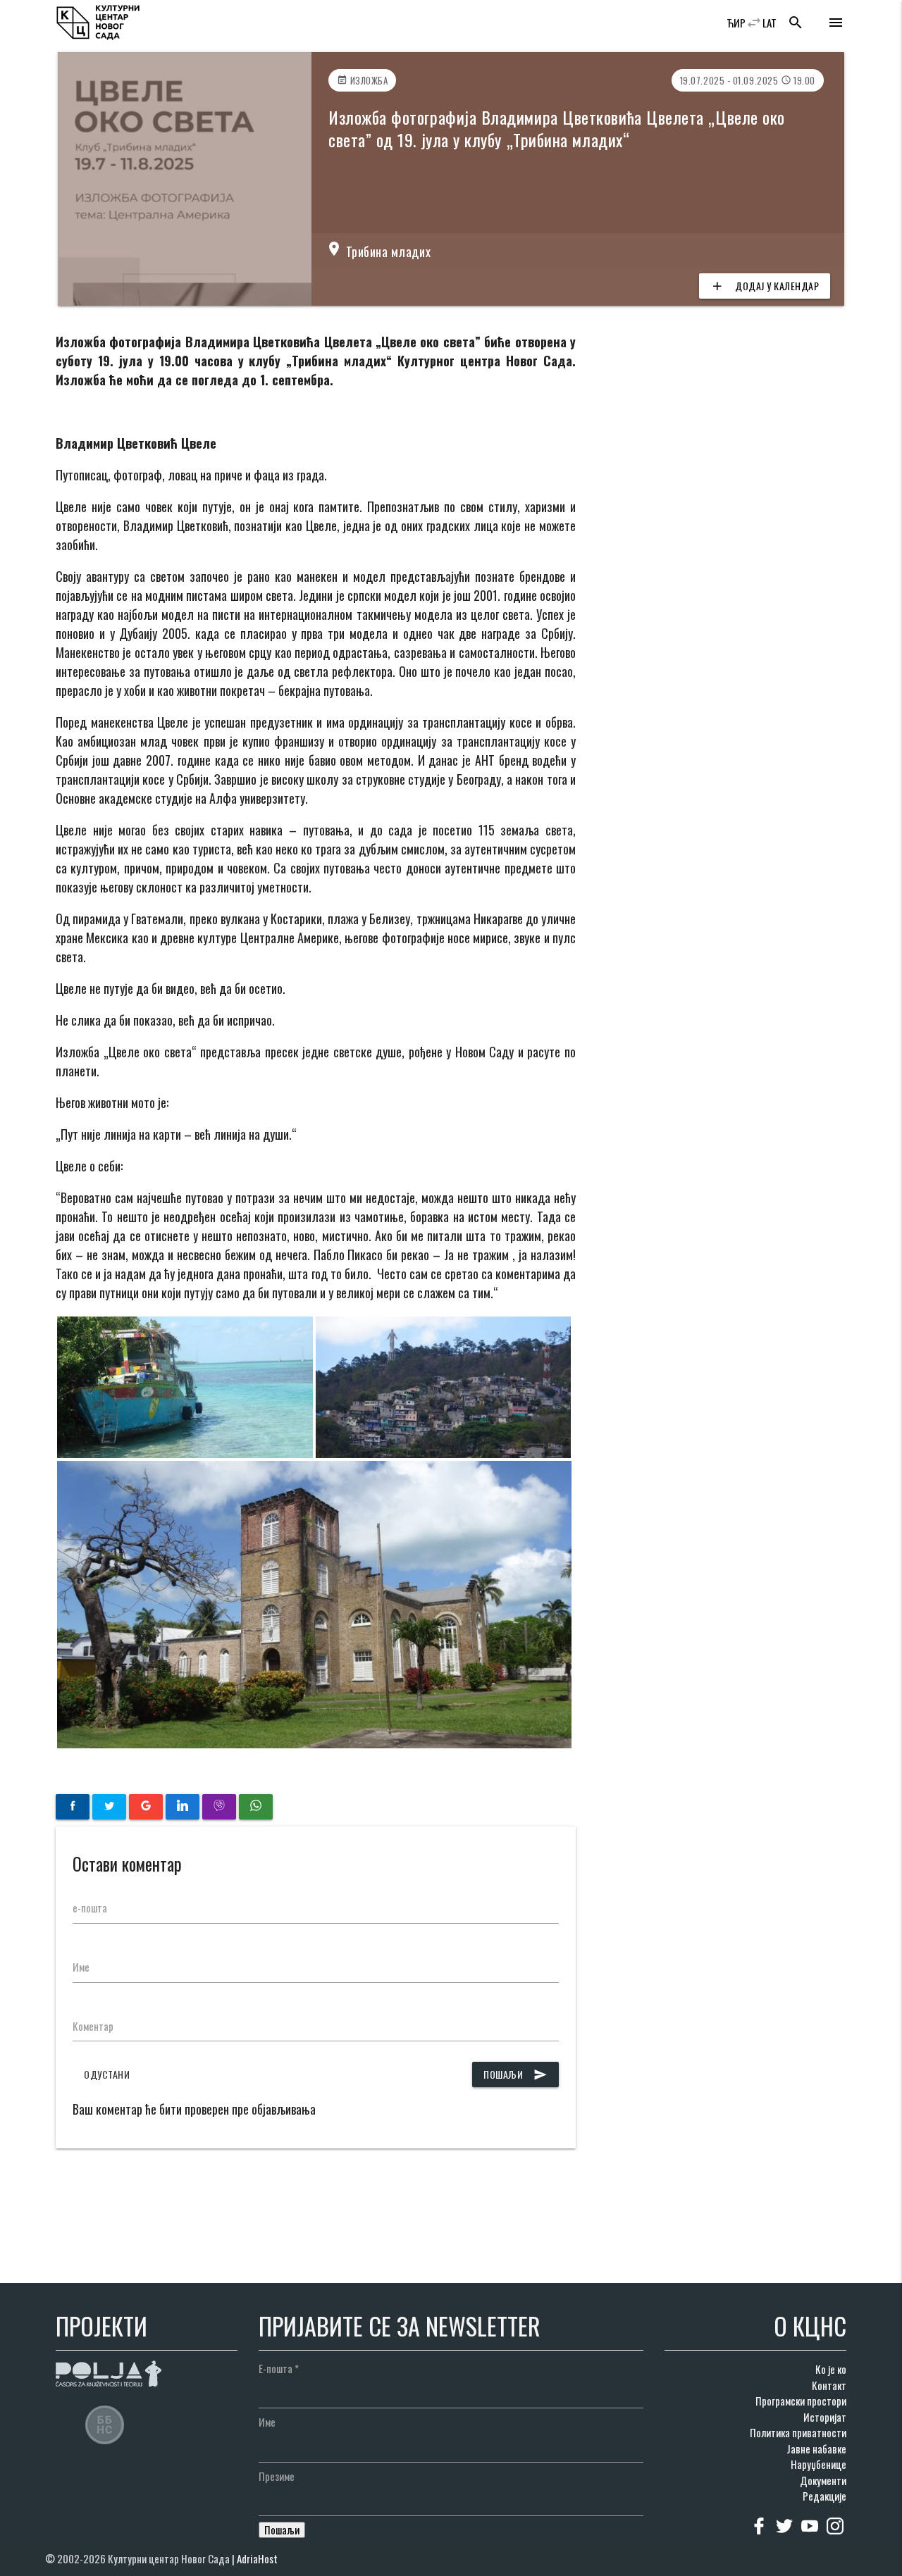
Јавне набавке (816, 2449)
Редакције (824, 2496)
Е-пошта (279, 2368)
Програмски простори (801, 2401)
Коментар (93, 2026)
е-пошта (90, 1908)
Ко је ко (831, 2369)
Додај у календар (765, 286)
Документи (823, 2480)
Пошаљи (515, 2074)
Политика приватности (798, 2432)
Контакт (829, 2385)
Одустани (107, 2074)
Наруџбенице (818, 2464)
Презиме (277, 2476)
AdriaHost (257, 2558)
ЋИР (736, 23)
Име (81, 1967)
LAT (770, 23)
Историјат (825, 2417)
